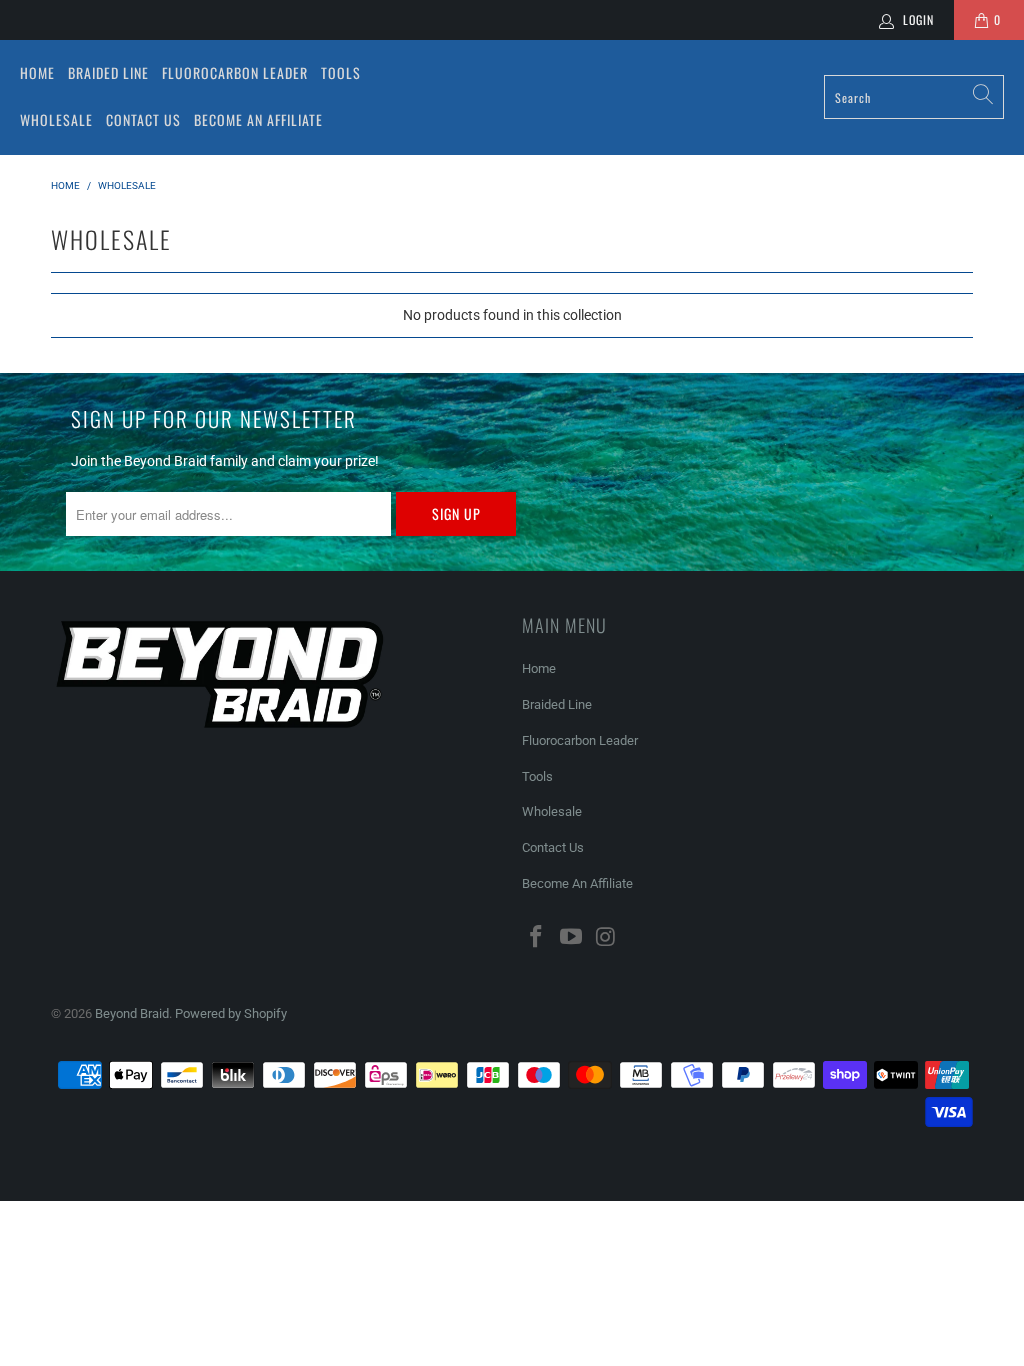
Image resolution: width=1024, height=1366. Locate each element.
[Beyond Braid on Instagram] (606, 938)
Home (37, 72)
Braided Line (108, 72)
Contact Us (143, 119)
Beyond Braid (132, 1013)
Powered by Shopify (231, 1013)
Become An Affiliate (258, 119)
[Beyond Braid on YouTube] (572, 938)
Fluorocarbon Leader (235, 72)
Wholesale (56, 119)
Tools (341, 72)
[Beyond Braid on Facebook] (537, 938)
